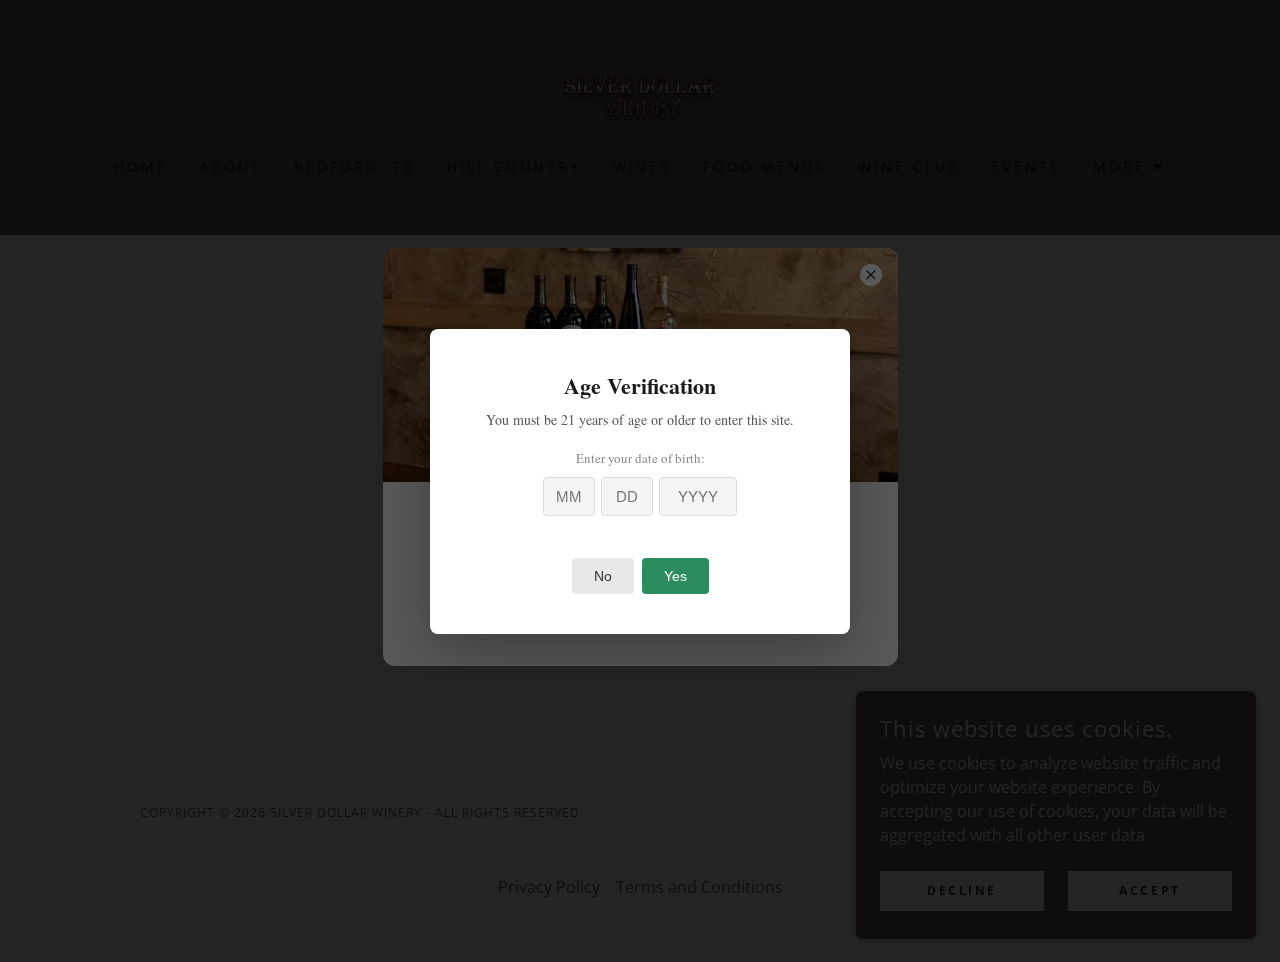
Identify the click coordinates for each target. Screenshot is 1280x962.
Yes (675, 576)
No (603, 576)
